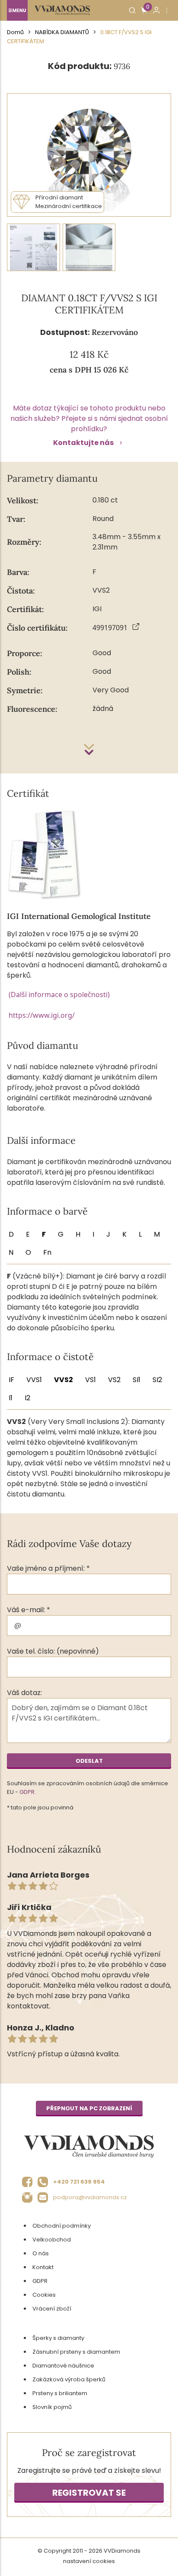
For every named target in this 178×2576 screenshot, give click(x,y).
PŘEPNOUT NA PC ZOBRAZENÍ (89, 2108)
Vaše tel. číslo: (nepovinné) (53, 1651)
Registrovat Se (89, 2493)
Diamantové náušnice (63, 2366)
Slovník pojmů (52, 2407)
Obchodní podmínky (62, 2226)
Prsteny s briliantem (60, 2393)
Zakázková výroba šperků (69, 2379)
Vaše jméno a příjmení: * (48, 1568)
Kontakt (43, 2267)
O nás (41, 2253)
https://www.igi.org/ (42, 1015)
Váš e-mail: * (29, 1610)
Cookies (44, 2295)
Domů (15, 32)
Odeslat (89, 1761)
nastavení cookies (89, 2561)
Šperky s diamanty (58, 2338)
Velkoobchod (52, 2240)
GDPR (27, 1792)
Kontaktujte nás (83, 443)
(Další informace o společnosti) (59, 994)
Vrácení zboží (52, 2309)
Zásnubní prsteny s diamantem (76, 2352)
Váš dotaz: (24, 1693)
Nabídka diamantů (62, 32)
